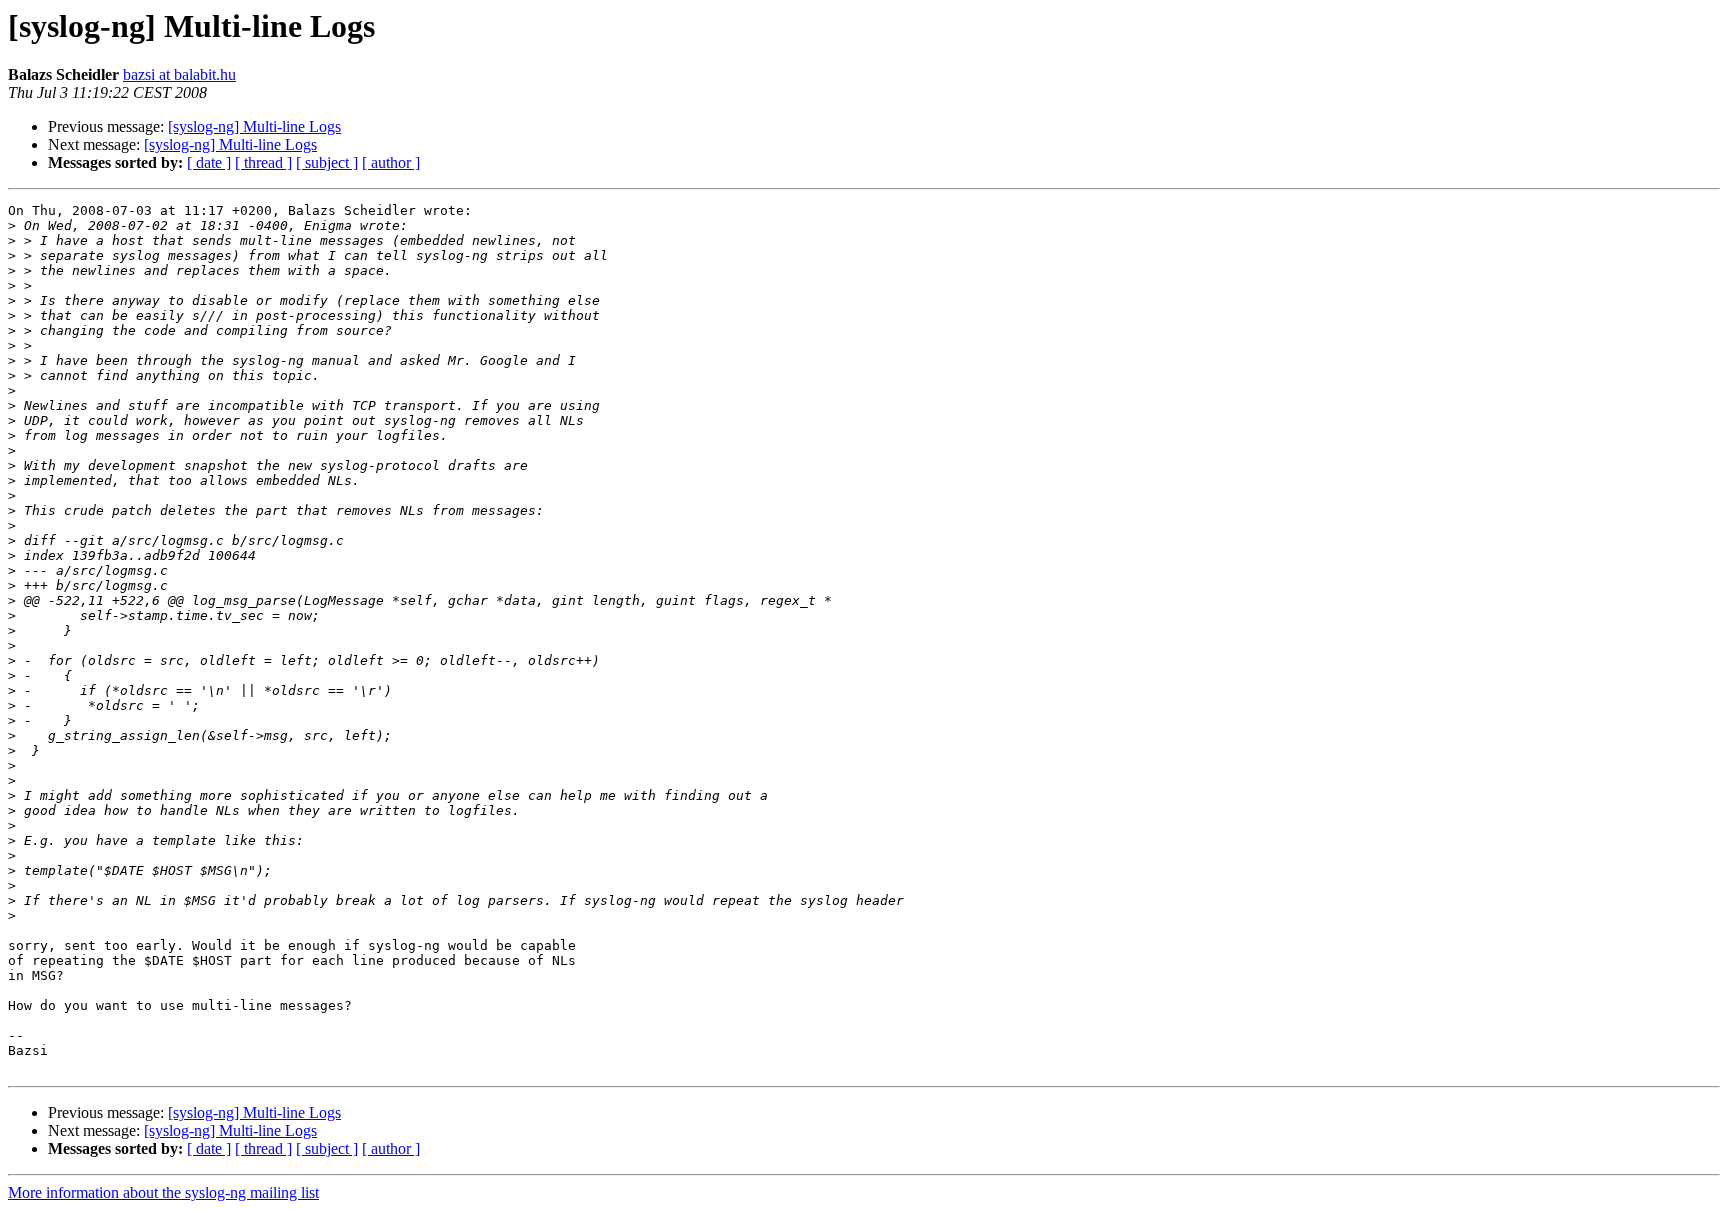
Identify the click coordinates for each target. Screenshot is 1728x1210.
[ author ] (391, 162)
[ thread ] (263, 162)
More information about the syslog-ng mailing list (163, 1192)
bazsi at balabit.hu (179, 74)
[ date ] (209, 162)
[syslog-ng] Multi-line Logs (254, 126)
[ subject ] (327, 162)
